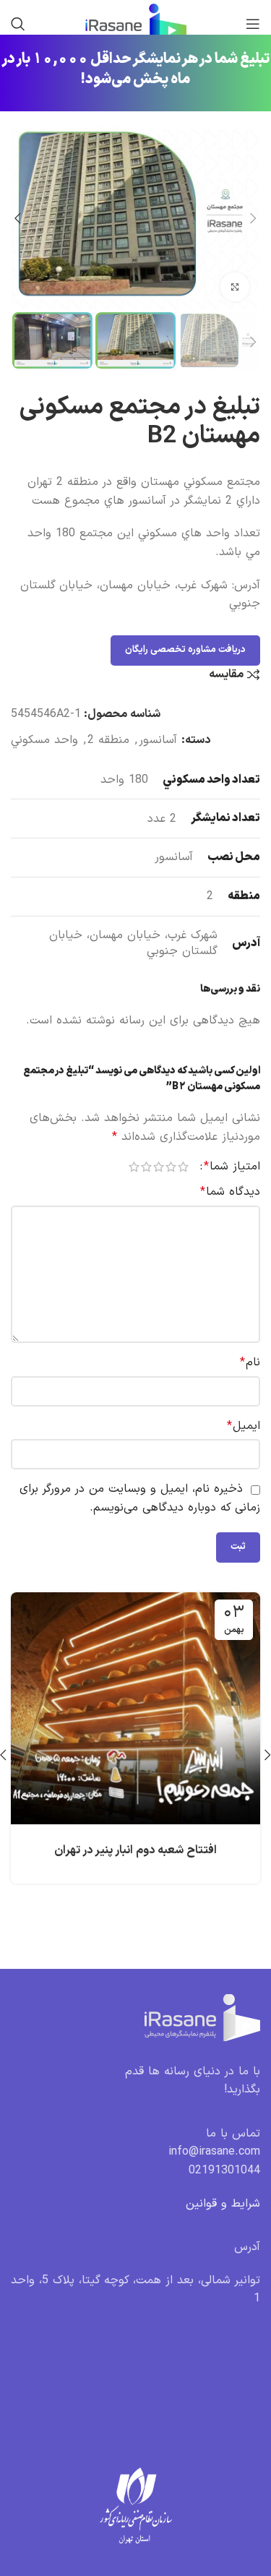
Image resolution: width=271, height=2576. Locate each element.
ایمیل (244, 1426)
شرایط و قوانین (223, 2204)
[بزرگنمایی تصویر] (235, 287)
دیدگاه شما (230, 1192)
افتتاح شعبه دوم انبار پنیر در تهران (135, 1850)
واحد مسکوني (44, 740)
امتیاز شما (232, 1167)
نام (250, 1362)
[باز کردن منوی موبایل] (253, 24)
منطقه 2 (108, 740)
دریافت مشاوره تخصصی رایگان (185, 650)
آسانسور (158, 740)
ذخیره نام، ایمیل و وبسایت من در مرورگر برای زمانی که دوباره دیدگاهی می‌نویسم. (140, 1498)
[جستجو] (18, 24)
